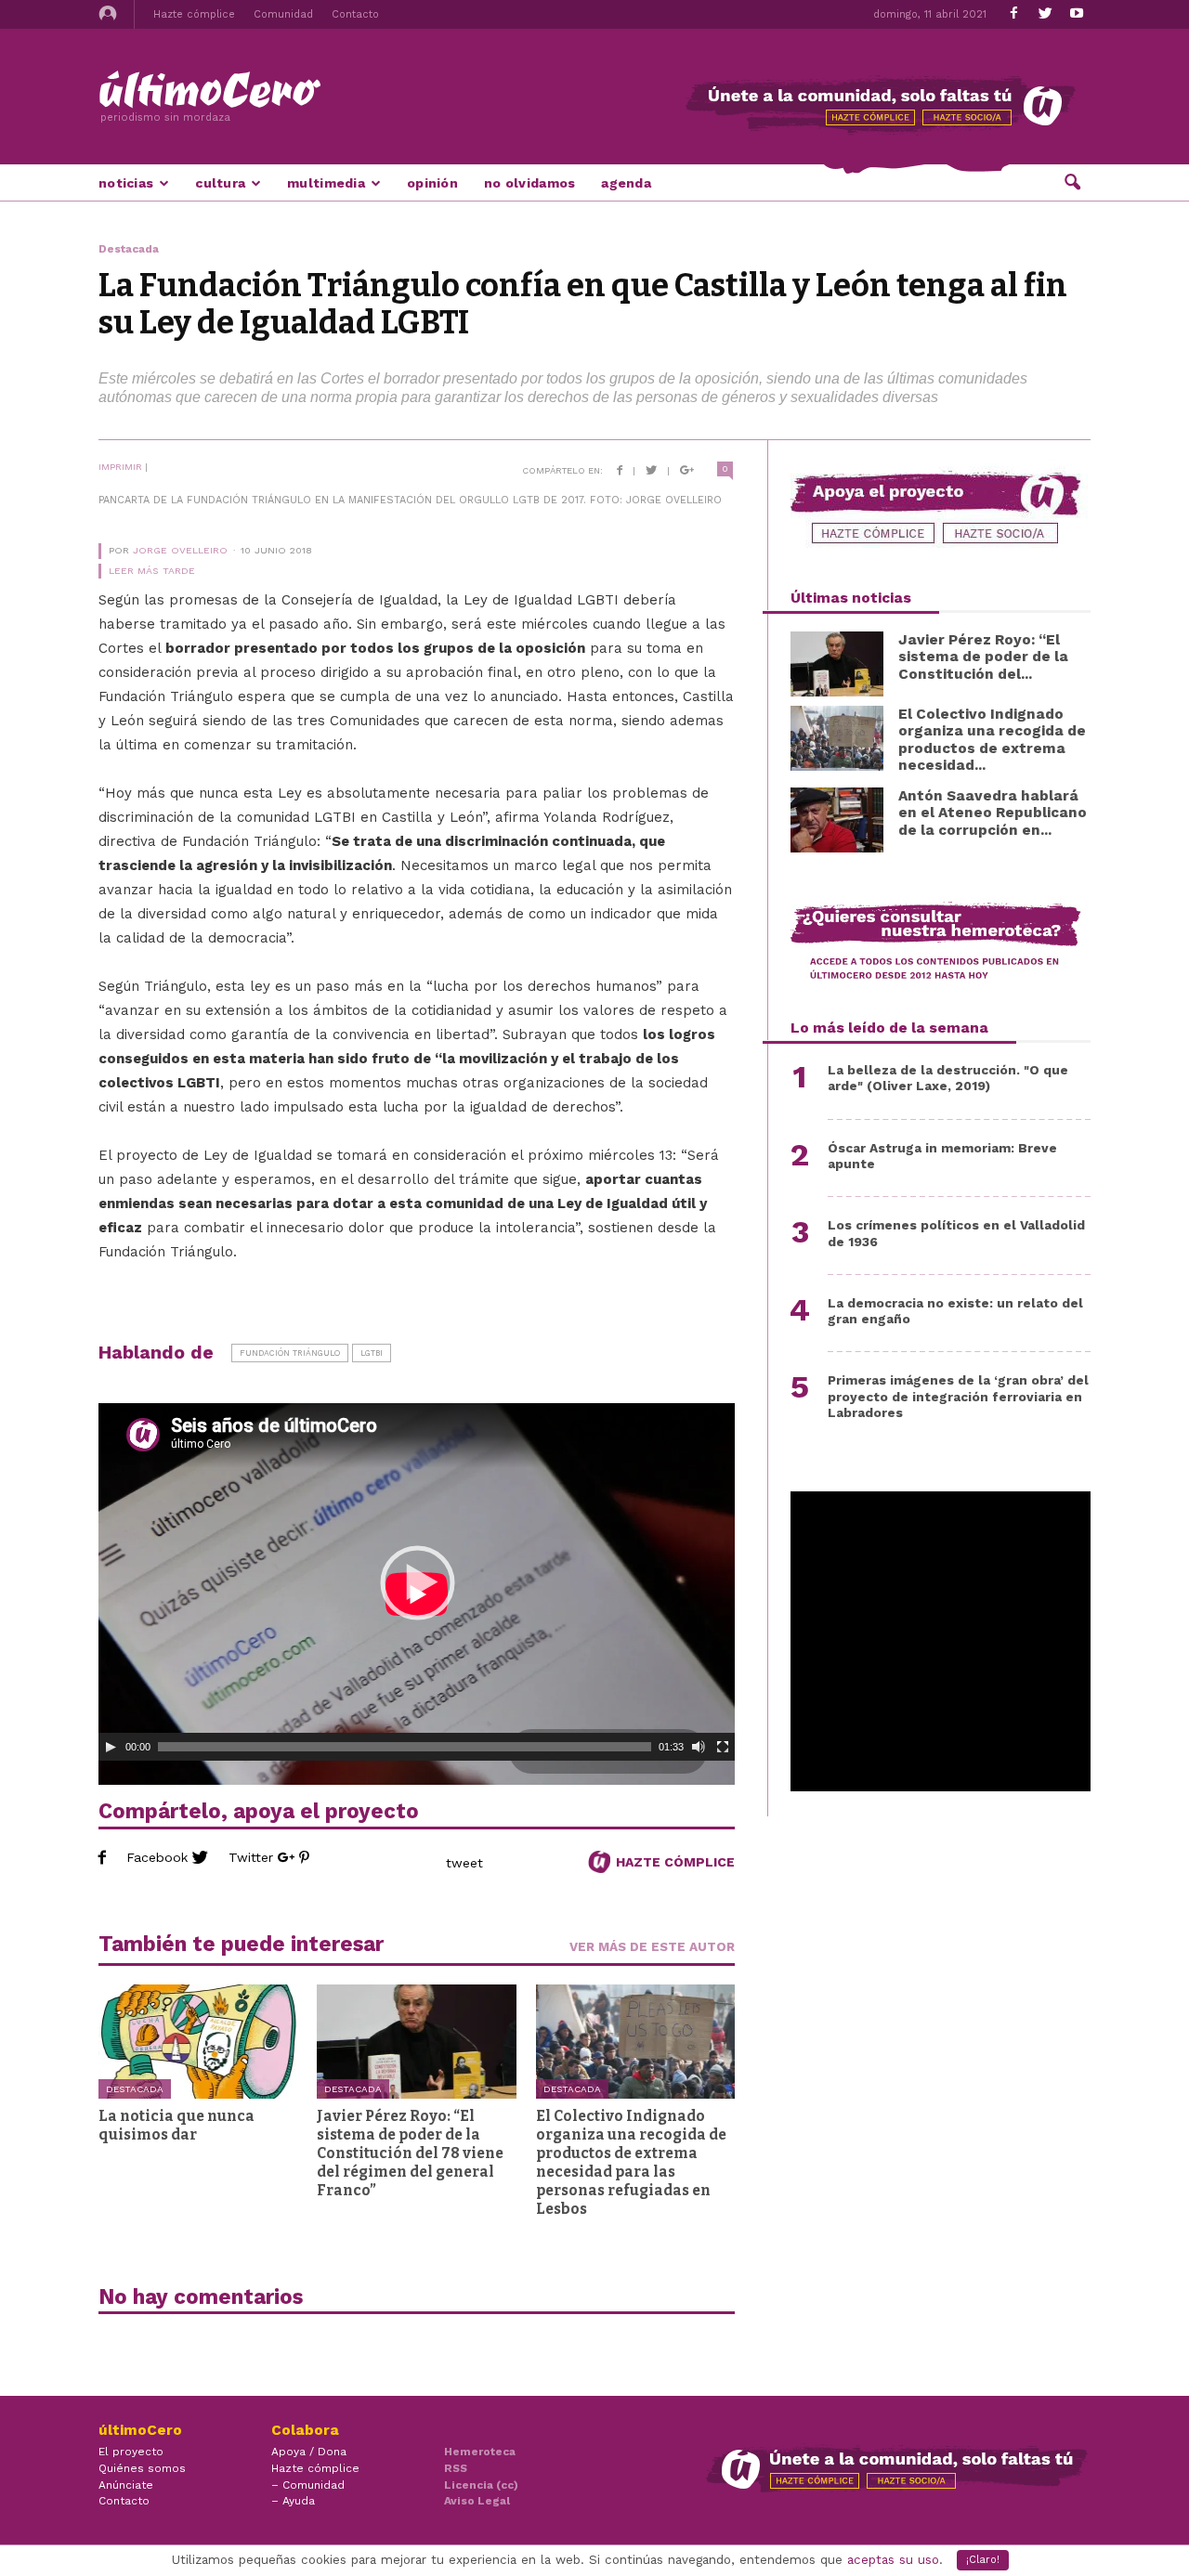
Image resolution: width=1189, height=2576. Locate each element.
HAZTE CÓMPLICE (673, 1862)
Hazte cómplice (194, 14)
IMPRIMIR (120, 467)
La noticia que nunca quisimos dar (176, 2125)
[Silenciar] (699, 1747)
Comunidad (283, 14)
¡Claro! (983, 2560)
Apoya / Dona (309, 2452)
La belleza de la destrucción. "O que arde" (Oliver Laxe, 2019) (948, 1078)
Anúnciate (126, 2485)
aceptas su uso (893, 2560)
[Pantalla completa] (723, 1747)
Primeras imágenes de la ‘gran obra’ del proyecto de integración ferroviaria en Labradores (958, 1396)
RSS (456, 2468)
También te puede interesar (241, 1944)
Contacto (355, 14)
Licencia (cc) (481, 2485)
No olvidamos (529, 183)
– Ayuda (293, 2501)
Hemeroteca (480, 2452)
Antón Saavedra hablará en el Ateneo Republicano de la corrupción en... (993, 813)
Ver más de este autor (652, 1946)
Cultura (220, 183)
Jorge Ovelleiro (180, 550)
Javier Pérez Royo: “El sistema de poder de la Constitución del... (983, 657)
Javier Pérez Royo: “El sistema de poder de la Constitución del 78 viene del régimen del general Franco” (410, 2153)
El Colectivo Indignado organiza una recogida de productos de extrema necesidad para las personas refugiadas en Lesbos (631, 2162)
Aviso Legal (477, 2501)
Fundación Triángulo (290, 1353)
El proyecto (131, 2452)
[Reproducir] (111, 1747)
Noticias (126, 183)
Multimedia (326, 183)
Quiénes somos (142, 2468)
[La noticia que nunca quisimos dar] (198, 2042)
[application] (417, 1582)
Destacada (135, 2089)
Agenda (626, 183)
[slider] (405, 1747)
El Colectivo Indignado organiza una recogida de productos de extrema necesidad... (992, 740)
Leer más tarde (152, 571)
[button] (1072, 181)
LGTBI (372, 1353)
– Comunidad (308, 2485)
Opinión (432, 183)
